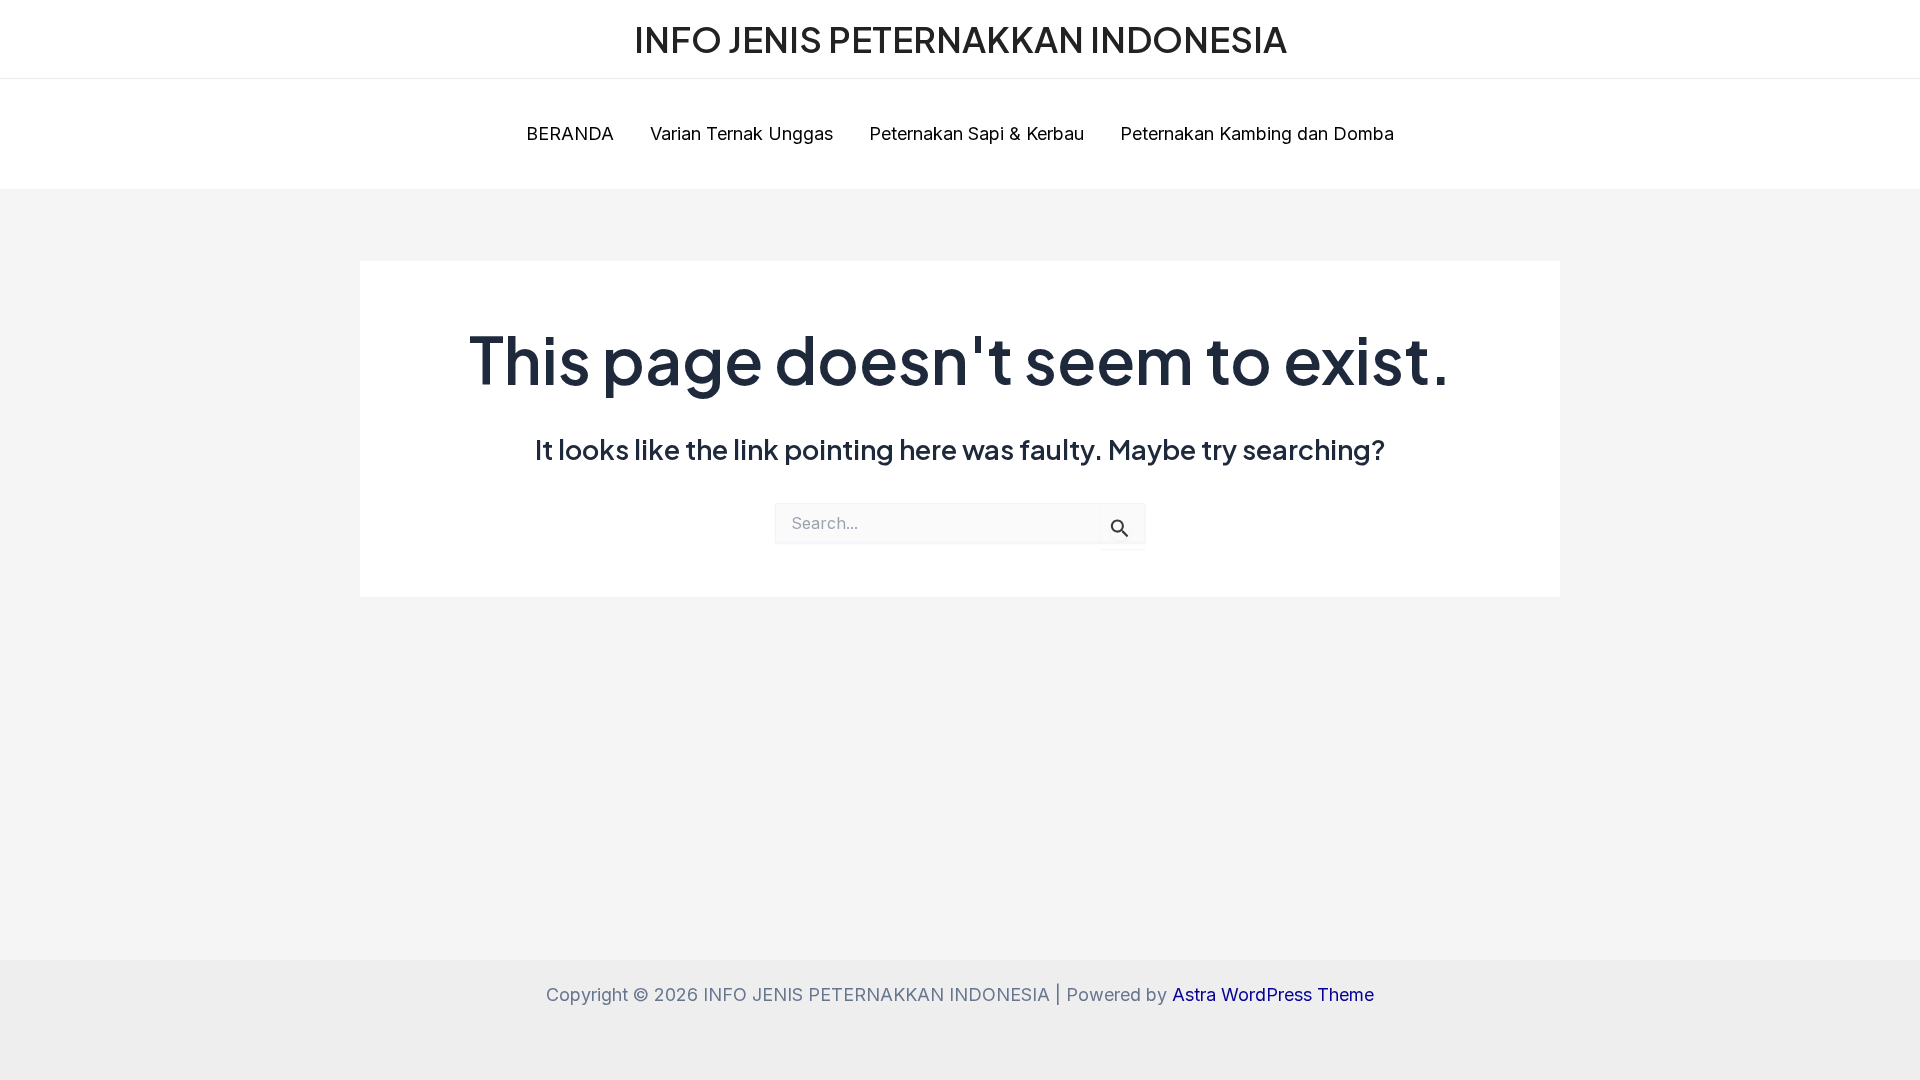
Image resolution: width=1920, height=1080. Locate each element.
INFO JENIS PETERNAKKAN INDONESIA (960, 39)
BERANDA (570, 133)
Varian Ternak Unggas (741, 133)
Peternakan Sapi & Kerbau (976, 133)
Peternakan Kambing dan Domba (1257, 133)
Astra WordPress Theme (1273, 994)
